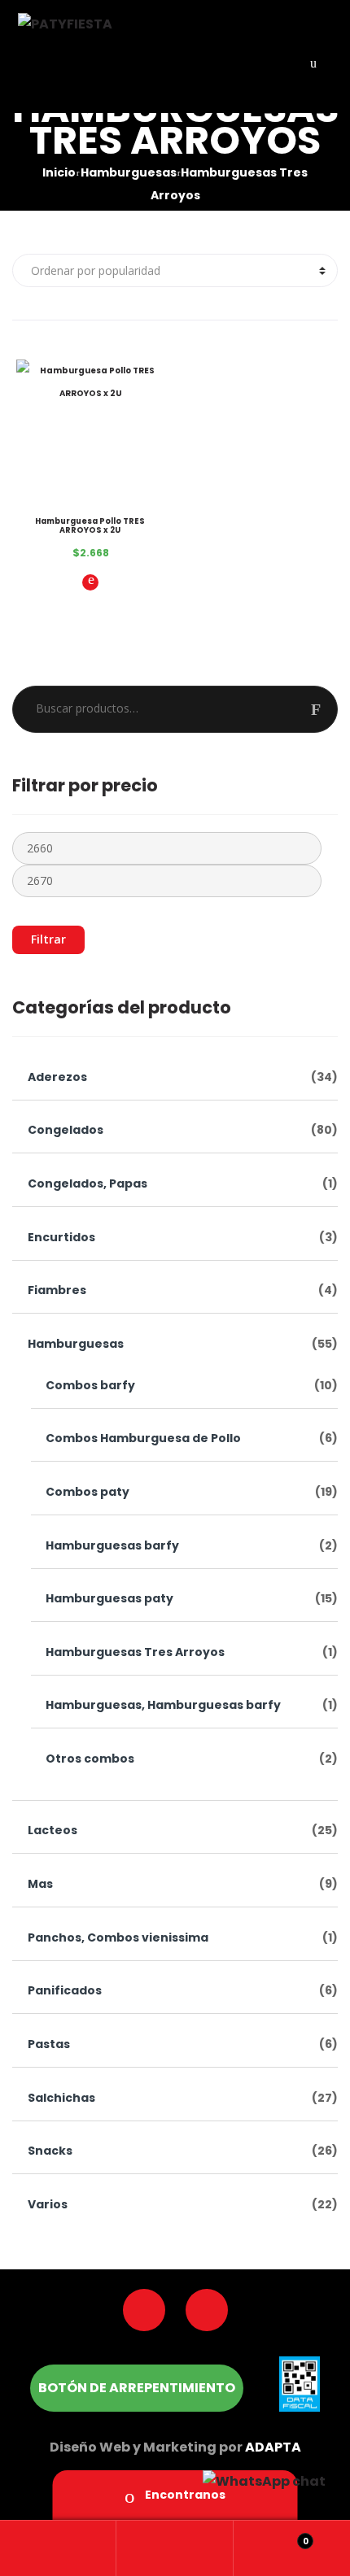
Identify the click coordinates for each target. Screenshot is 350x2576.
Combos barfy (90, 1385)
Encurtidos (61, 1237)
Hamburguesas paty (109, 1598)
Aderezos (57, 1077)
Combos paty (87, 1492)
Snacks (50, 2151)
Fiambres (57, 1290)
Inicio (59, 173)
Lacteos (52, 1830)
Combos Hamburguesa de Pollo (143, 1438)
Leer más (90, 582)
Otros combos (90, 1759)
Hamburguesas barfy (112, 1545)
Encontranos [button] (184, 2495)
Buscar (324, 709)
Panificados (65, 1990)
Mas (40, 1884)
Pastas (49, 2044)
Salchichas (61, 2098)
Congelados (66, 1130)
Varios (48, 2204)
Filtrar (48, 939)
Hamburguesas (129, 173)
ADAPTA (273, 2447)
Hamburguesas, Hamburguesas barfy (163, 1705)
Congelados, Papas (87, 1183)
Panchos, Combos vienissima (118, 1937)
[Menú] (313, 62)
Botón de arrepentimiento (137, 2388)
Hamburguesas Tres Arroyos (135, 1652)
